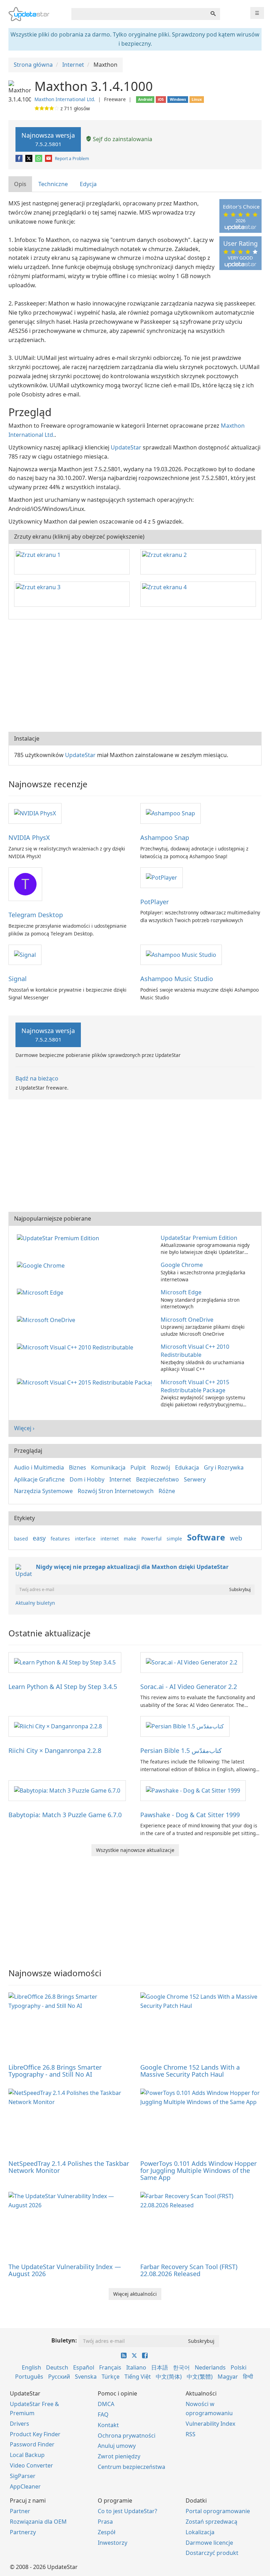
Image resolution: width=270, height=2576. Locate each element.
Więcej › (24, 1428)
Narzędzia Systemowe (43, 1491)
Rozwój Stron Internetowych (116, 1491)
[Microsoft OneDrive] (47, 1320)
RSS (191, 2434)
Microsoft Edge (181, 1292)
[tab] (21, 184)
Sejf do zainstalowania (122, 139)
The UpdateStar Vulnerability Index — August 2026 (65, 2270)
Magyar (228, 2377)
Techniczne (53, 184)
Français (110, 2367)
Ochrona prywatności (127, 2436)
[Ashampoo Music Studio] (181, 954)
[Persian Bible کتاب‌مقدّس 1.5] (185, 1726)
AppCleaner (25, 2486)
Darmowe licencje (209, 2543)
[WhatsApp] (39, 159)
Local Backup (27, 2455)
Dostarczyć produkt (212, 2553)
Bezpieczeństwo (157, 1479)
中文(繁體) (200, 2377)
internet (110, 1539)
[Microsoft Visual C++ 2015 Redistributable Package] (86, 1382)
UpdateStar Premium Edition (199, 1238)
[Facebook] (20, 159)
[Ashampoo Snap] (171, 813)
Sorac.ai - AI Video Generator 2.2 (189, 1687)
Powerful (152, 1539)
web (236, 1538)
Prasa (105, 2522)
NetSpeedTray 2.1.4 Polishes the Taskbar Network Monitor (69, 2167)
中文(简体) (169, 2377)
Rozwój (160, 1467)
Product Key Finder (35, 2434)
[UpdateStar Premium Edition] (59, 1238)
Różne (167, 1491)
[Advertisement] (135, 676)
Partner (20, 2511)
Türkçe (111, 2377)
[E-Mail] (49, 159)
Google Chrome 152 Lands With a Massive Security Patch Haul (190, 2071)
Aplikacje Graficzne (39, 1479)
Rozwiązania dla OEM (38, 2522)
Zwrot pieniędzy (119, 2456)
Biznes (78, 1467)
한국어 (181, 2367)
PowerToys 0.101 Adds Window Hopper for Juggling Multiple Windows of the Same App (198, 2170)
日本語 (160, 2367)
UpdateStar (126, 447)
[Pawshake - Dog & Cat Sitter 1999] (193, 1790)
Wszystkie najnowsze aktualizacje (135, 1850)
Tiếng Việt (138, 2377)
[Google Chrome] (42, 1265)
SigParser (23, 2476)
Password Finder (32, 2444)
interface (85, 1539)
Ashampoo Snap (165, 837)
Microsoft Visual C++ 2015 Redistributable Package (195, 1386)
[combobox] (139, 14)
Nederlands (210, 2367)
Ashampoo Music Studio (177, 979)
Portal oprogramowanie (218, 2511)
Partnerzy (23, 2532)
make (130, 1539)
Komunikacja (108, 1467)
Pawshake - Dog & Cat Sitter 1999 (190, 1815)
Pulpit (138, 1467)
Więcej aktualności (135, 2294)
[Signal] (25, 954)
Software (206, 1537)
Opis (20, 184)
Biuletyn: (64, 2340)
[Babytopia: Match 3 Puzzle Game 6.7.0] (67, 1790)
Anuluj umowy (117, 2446)
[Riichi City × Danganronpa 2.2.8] (58, 1726)
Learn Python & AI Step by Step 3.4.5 (63, 1687)
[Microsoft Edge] (41, 1292)
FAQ (103, 2414)
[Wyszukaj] (213, 14)
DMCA (106, 2404)
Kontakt (108, 2425)
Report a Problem (72, 159)
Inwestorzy (112, 2543)
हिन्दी (248, 2377)
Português (29, 2377)
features (60, 1539)
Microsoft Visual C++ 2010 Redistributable (195, 1351)
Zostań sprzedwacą (211, 2522)
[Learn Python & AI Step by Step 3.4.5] (65, 1662)
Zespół (107, 2532)
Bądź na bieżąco (37, 1078)
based (21, 1539)
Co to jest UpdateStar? (127, 2511)
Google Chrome (182, 1265)
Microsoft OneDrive (187, 1320)
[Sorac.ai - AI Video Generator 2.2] (192, 1662)
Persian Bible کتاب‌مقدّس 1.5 (181, 1750)
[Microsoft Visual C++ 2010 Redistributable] (76, 1347)
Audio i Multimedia (39, 1467)
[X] (29, 159)
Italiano (136, 2367)
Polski (239, 2367)
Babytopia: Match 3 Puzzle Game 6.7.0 (65, 1815)
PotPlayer (155, 902)
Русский (59, 2377)
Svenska (86, 2377)
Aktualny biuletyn (35, 1603)
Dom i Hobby (87, 1479)
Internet (120, 1479)
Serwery (195, 1479)
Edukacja (187, 1467)
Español (84, 2367)
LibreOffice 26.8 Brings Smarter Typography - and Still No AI (55, 2071)
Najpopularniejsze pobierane (53, 1218)
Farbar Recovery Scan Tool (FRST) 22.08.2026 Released (189, 2270)
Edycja (88, 184)
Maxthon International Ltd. (65, 99)
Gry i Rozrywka (224, 1467)
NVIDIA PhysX (29, 837)
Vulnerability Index (210, 2424)
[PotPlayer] (162, 877)
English (31, 2367)
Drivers (20, 2424)
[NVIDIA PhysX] (35, 813)
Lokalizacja (200, 2532)
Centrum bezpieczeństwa (131, 2467)
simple (174, 1539)
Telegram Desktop (36, 915)
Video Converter (31, 2465)
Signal (18, 979)
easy (39, 1538)
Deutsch (57, 2367)
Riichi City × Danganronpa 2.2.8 (55, 1750)
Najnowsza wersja (48, 139)
